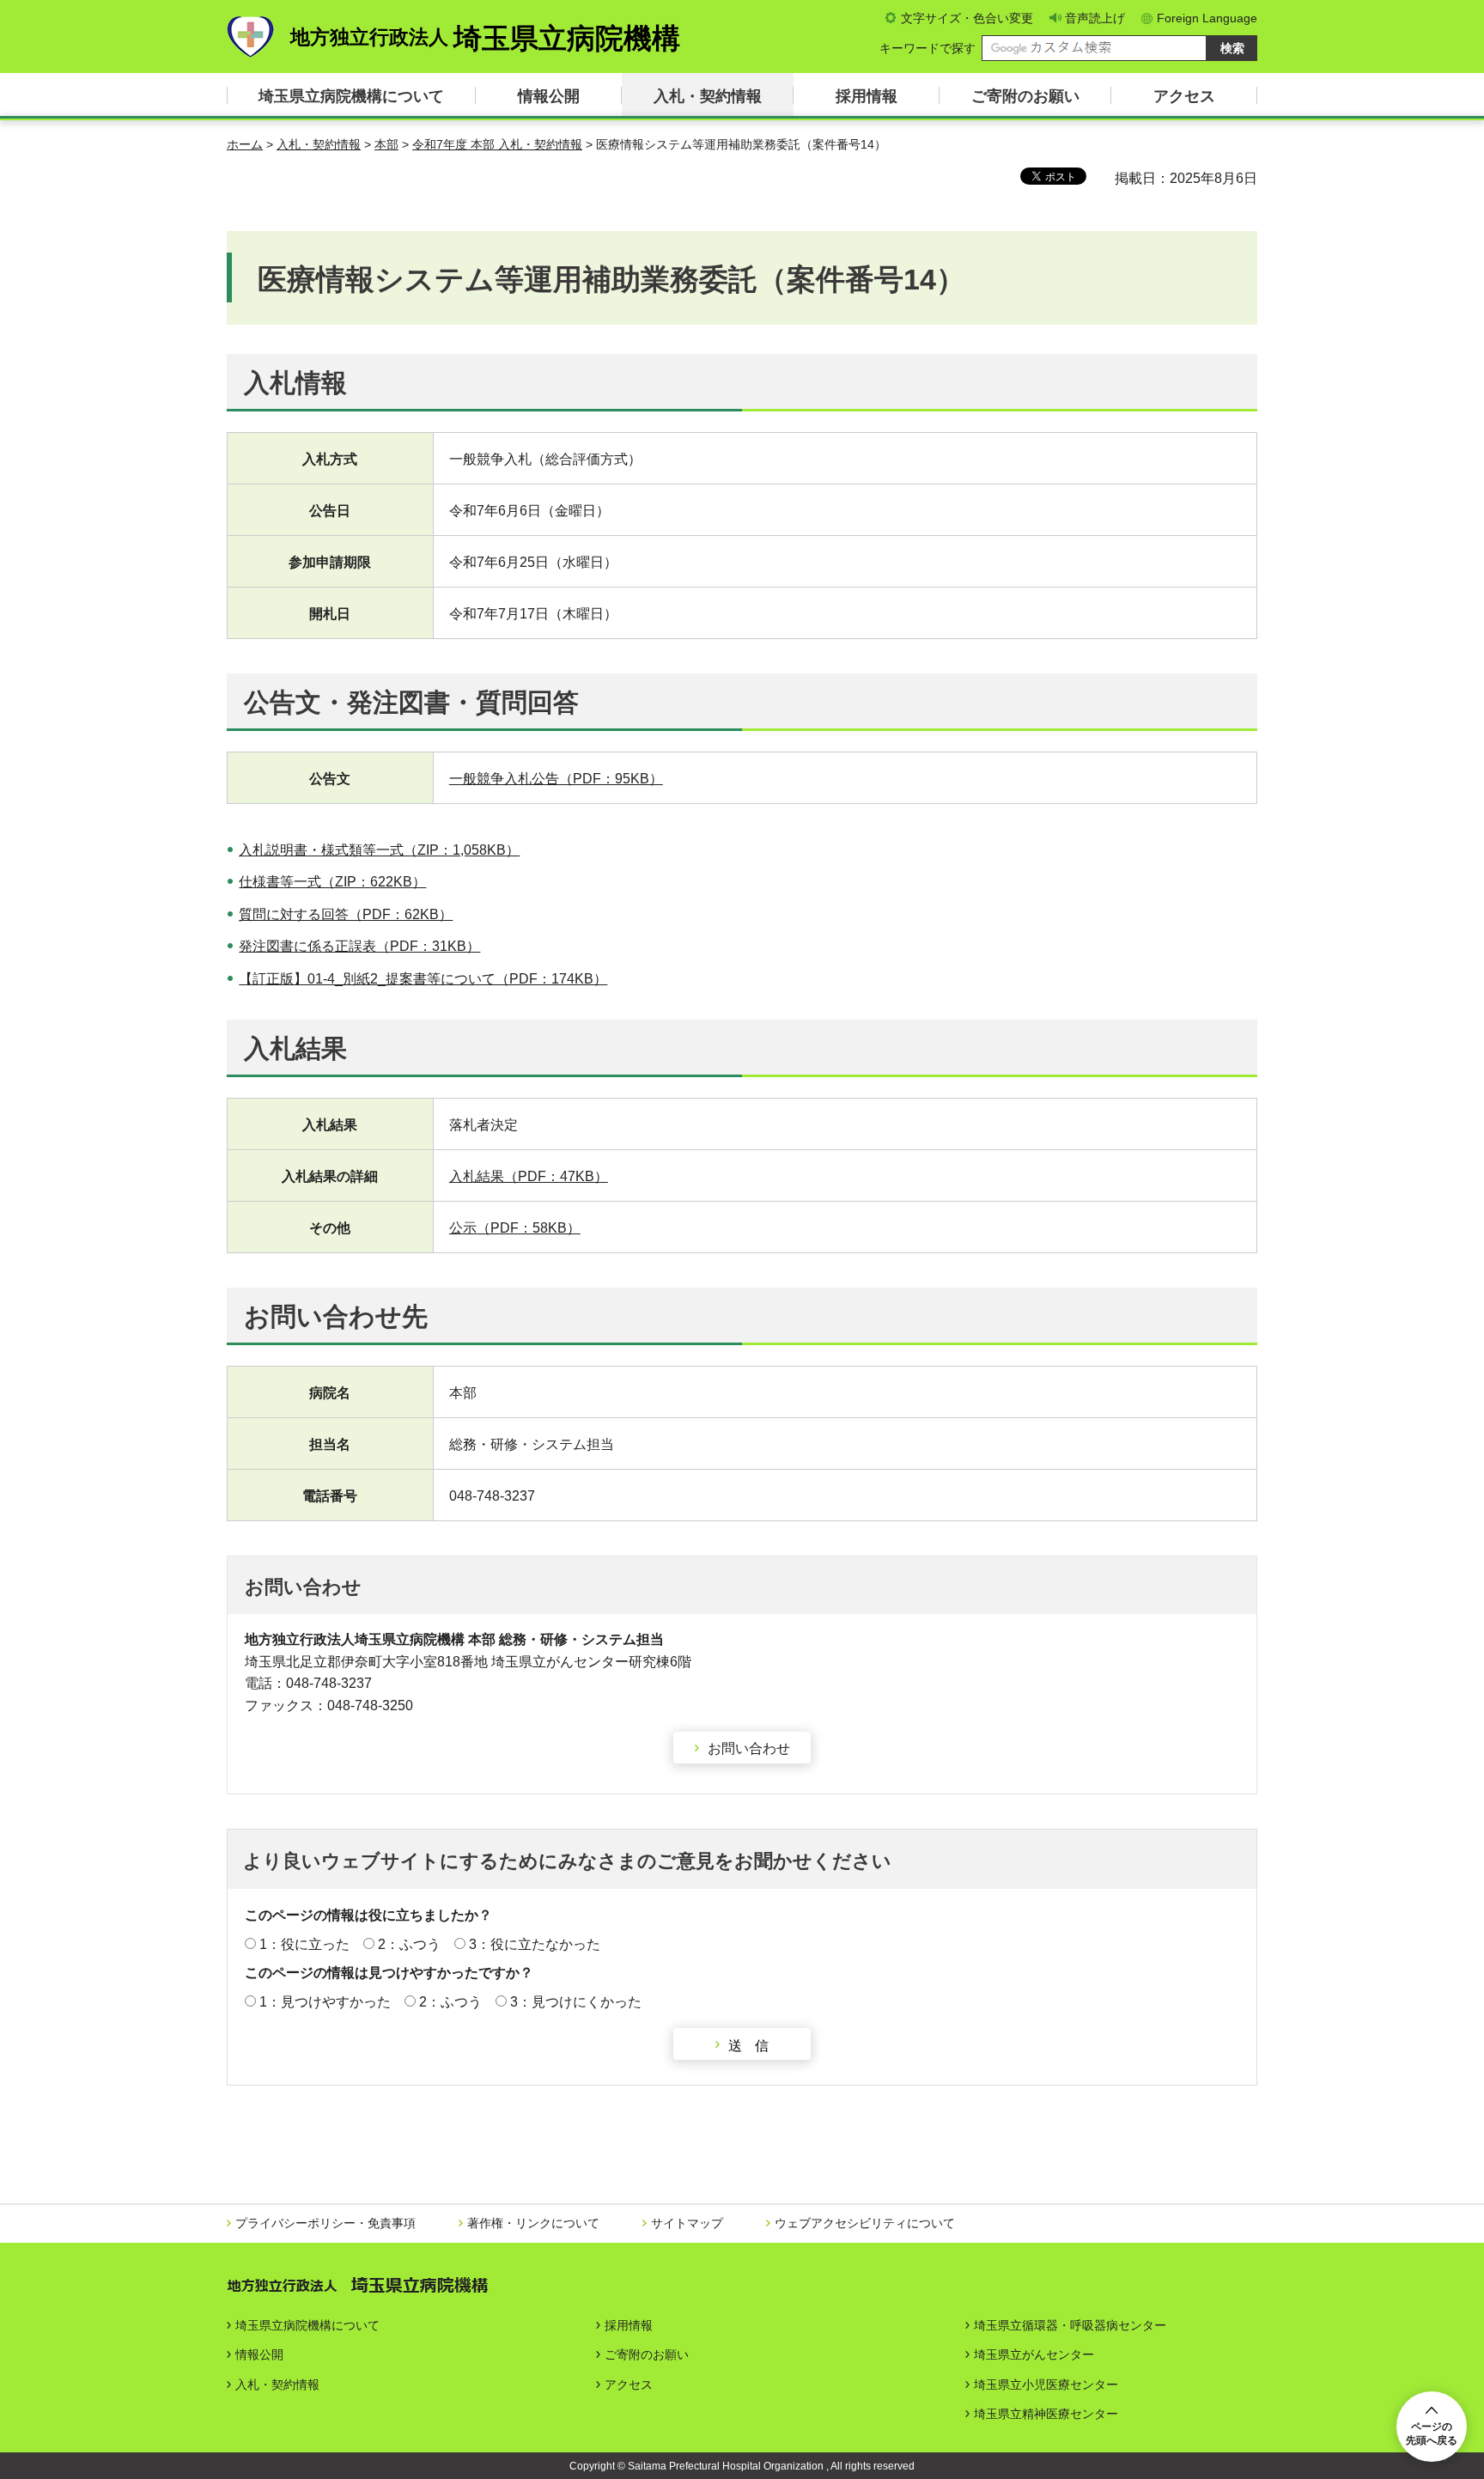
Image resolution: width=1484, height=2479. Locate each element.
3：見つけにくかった (576, 2002)
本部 (386, 144)
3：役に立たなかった (535, 1944)
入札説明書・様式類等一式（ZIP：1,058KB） (379, 850)
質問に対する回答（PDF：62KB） (346, 914)
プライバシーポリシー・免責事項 (325, 2223)
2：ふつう (409, 1944)
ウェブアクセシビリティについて (865, 2223)
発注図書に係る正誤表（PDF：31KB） (359, 946)
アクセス (1184, 96)
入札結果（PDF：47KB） (529, 1176)
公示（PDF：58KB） (515, 1228)
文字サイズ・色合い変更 (967, 18)
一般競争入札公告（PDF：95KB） (556, 779)
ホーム (245, 144)
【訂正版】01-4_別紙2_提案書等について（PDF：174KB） (423, 979)
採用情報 (867, 96)
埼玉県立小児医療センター (1046, 2385)
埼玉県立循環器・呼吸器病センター (1070, 2325)
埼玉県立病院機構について (351, 96)
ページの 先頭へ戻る (1432, 2433)
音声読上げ (1095, 18)
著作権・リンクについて (533, 2223)
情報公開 (549, 96)
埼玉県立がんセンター (1034, 2354)
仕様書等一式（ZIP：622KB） (332, 882)
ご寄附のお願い (1025, 96)
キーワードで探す (927, 48)
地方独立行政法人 (485, 38)
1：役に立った (304, 1944)
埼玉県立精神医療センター (1046, 2414)
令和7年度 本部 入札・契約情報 (497, 144)
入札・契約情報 (708, 96)
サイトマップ (687, 2223)
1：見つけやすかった (325, 2002)
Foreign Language (1207, 18)
